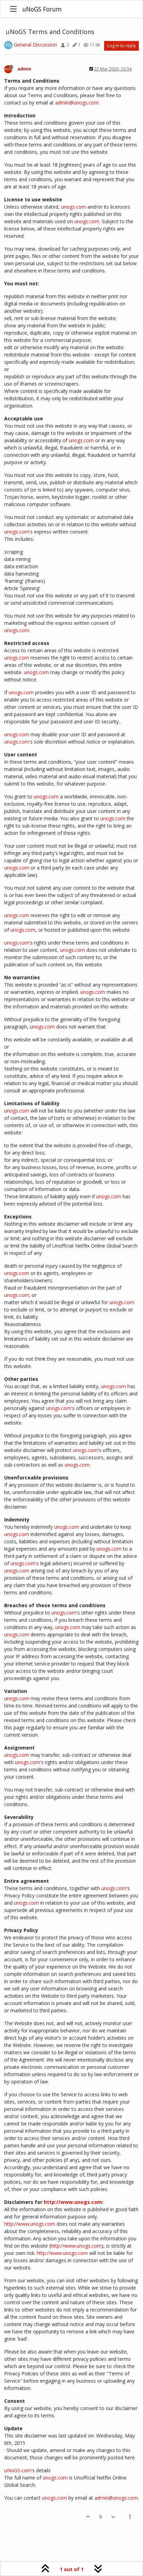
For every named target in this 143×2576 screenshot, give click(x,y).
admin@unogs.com (77, 103)
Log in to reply (121, 46)
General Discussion (35, 45)
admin (24, 69)
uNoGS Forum (42, 9)
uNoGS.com (18, 2470)
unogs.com (74, 207)
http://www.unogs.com (73, 2202)
